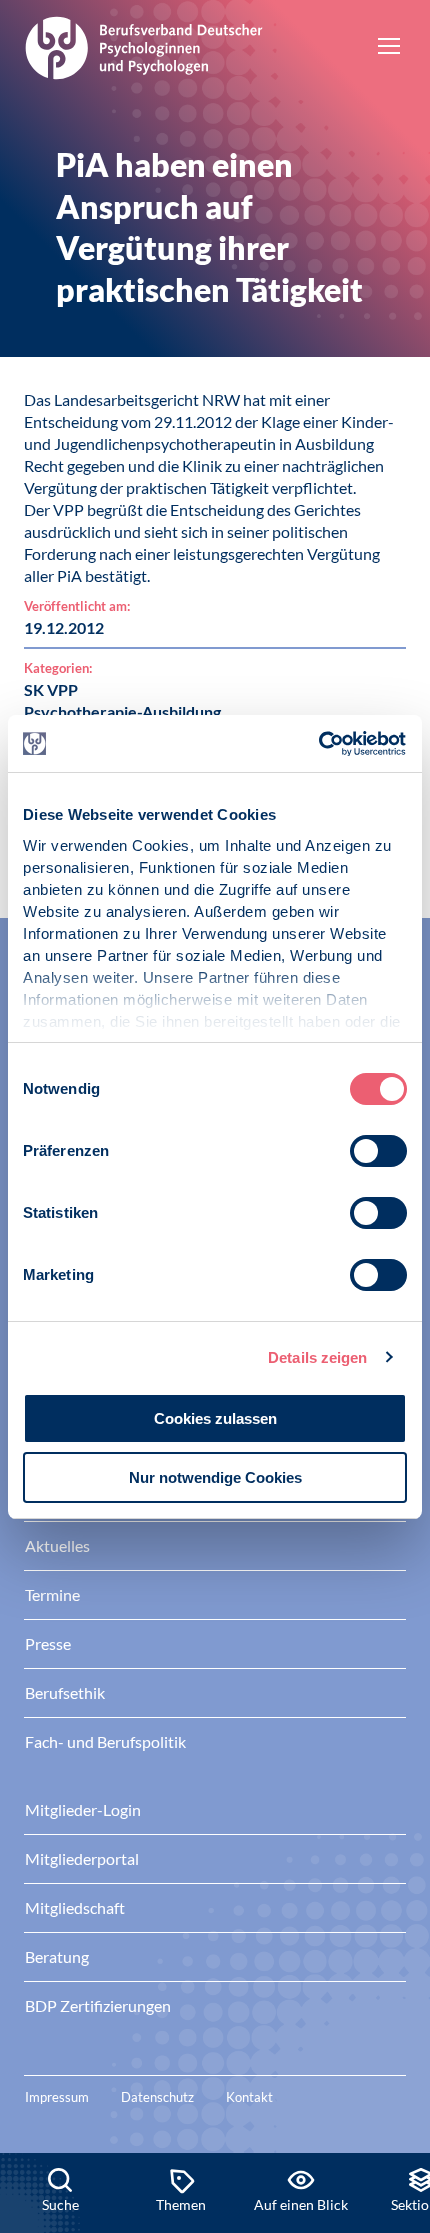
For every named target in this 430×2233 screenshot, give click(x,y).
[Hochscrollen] (394, 2085)
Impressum (57, 2097)
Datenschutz (157, 2097)
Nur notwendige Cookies (215, 1477)
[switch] (378, 1151)
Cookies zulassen (215, 1418)
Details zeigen (317, 1357)
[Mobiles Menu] (389, 48)
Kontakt (249, 2097)
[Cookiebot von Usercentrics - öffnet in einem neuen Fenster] (319, 744)
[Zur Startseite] (144, 45)
